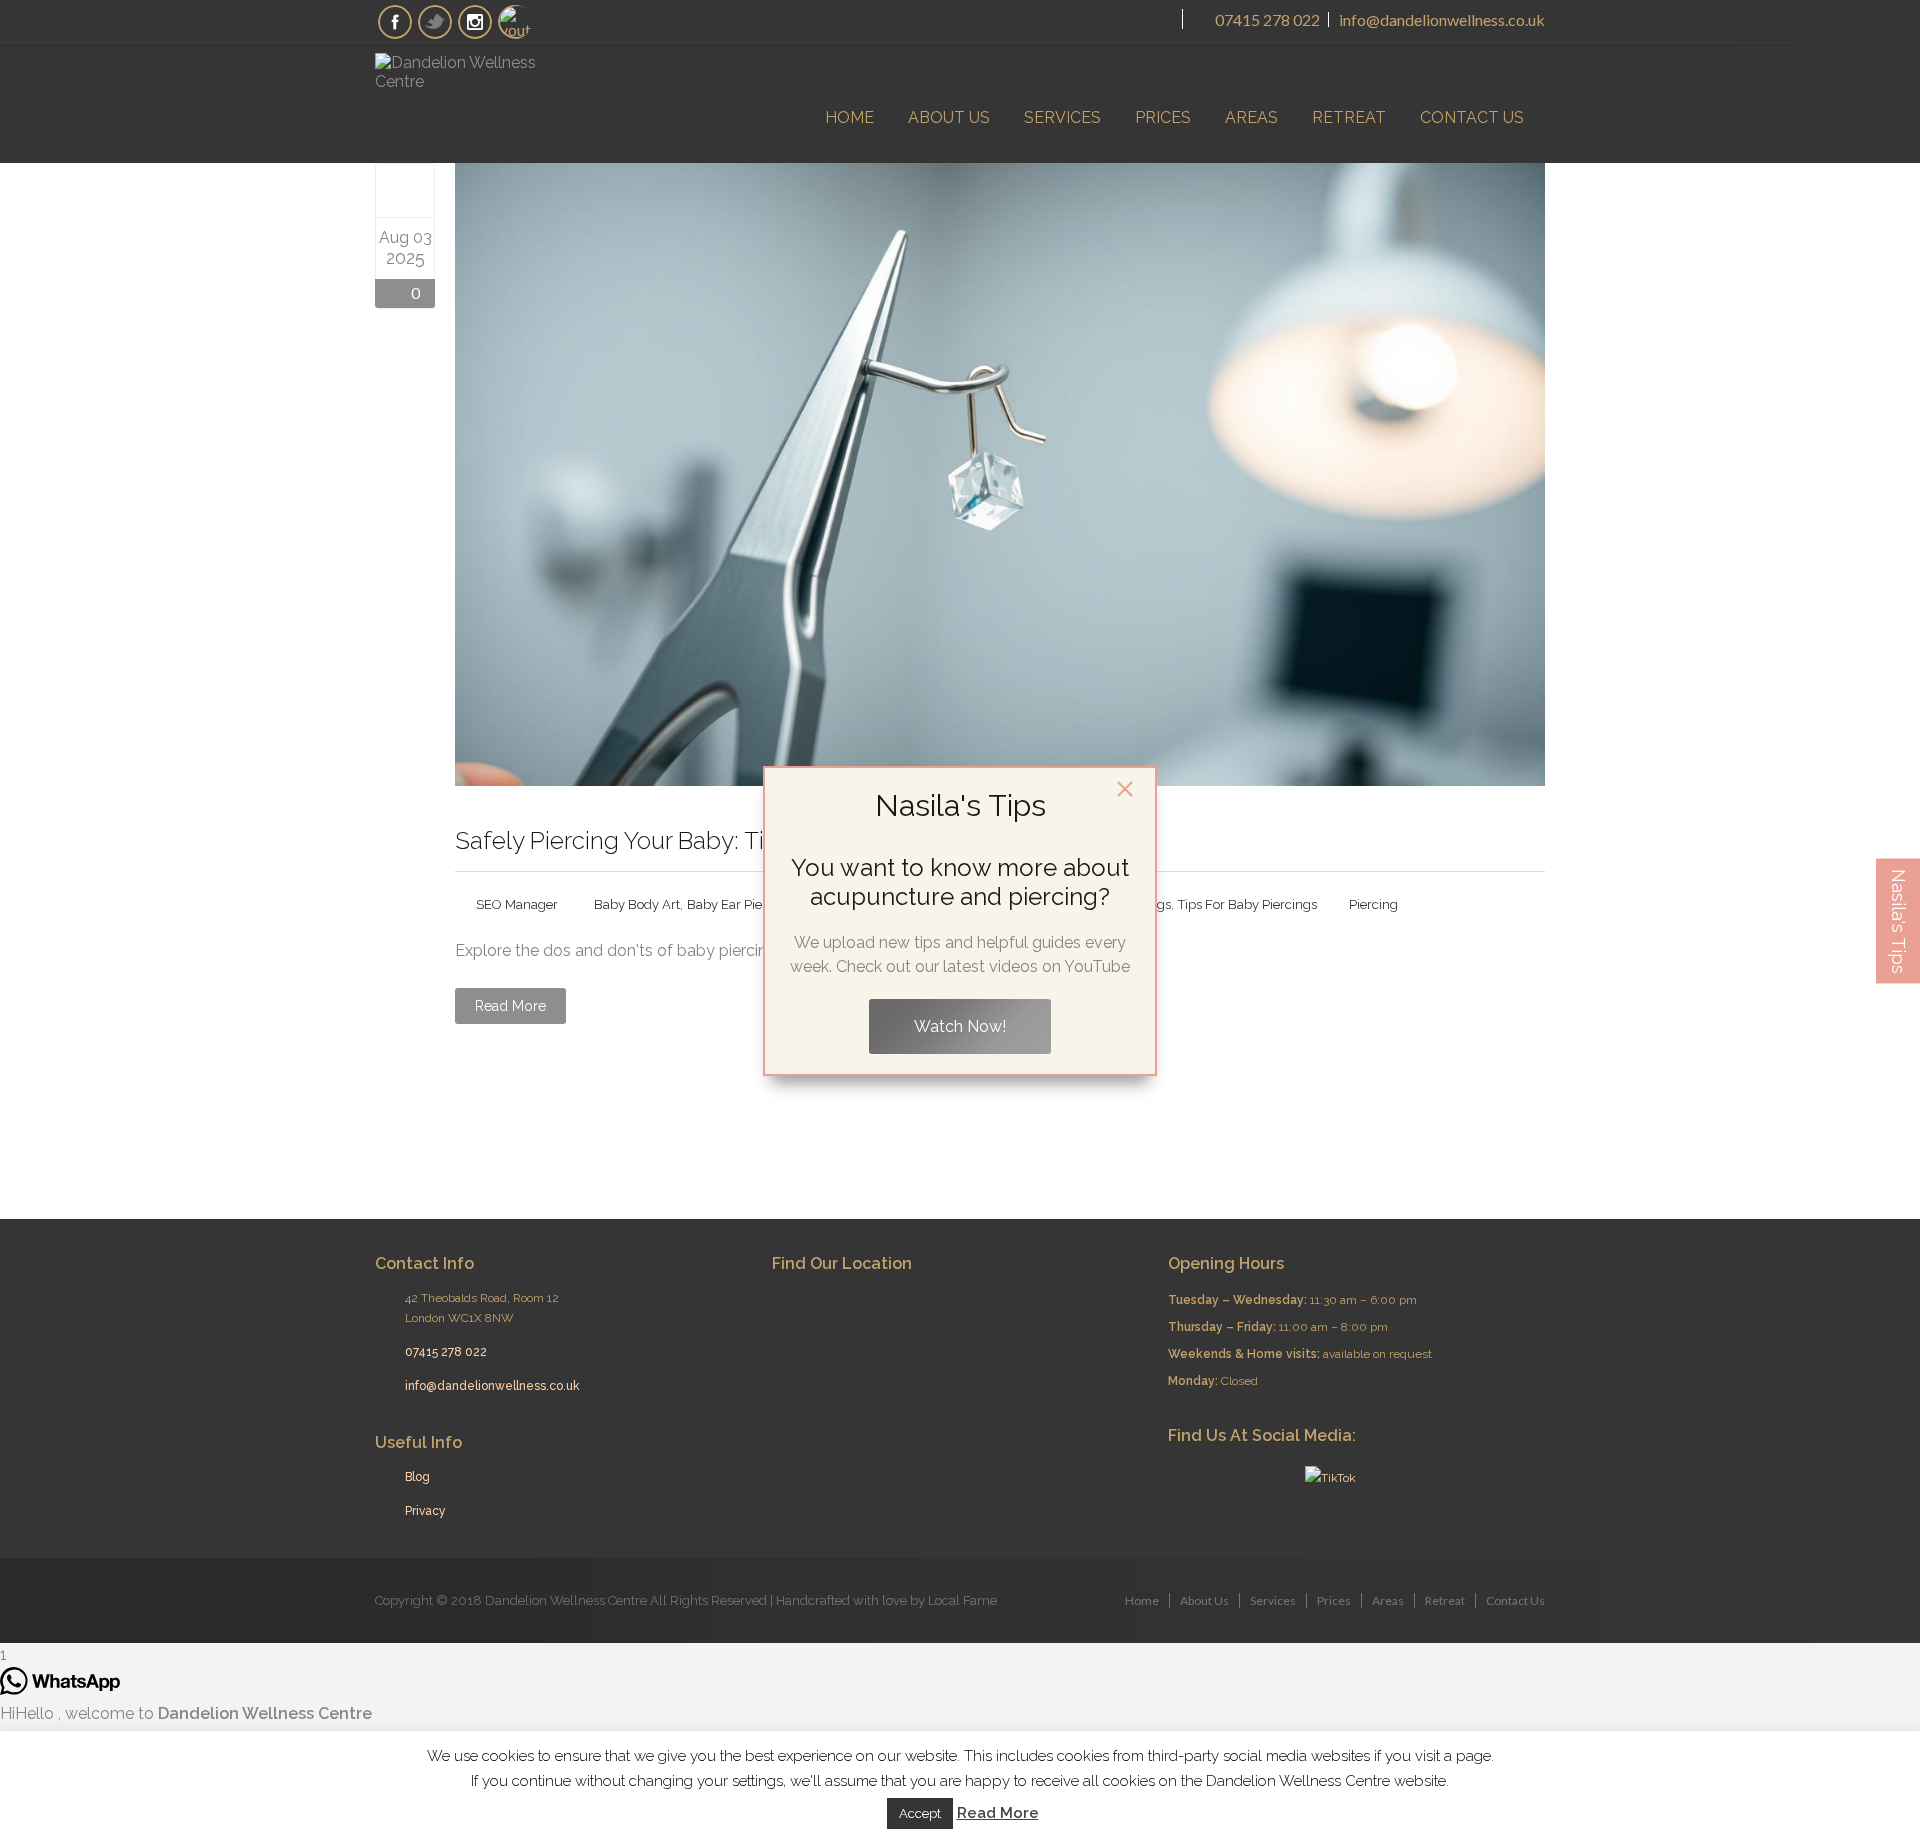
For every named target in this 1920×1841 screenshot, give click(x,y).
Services (1062, 117)
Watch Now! (960, 1026)
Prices (1163, 117)
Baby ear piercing (740, 904)
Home (849, 117)
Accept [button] (920, 1813)
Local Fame (962, 1600)
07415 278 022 (1266, 19)
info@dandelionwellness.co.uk (1442, 19)
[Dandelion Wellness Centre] (475, 72)
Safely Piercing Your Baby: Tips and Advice (687, 840)
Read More (510, 1006)
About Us (949, 117)
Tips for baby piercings (1247, 904)
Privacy (425, 1511)
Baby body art (637, 904)
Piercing (1373, 904)
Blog (417, 1477)
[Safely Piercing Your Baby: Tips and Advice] (405, 190)
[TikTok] (1328, 1477)
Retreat (1349, 117)
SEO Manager (517, 904)
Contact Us (1472, 117)
